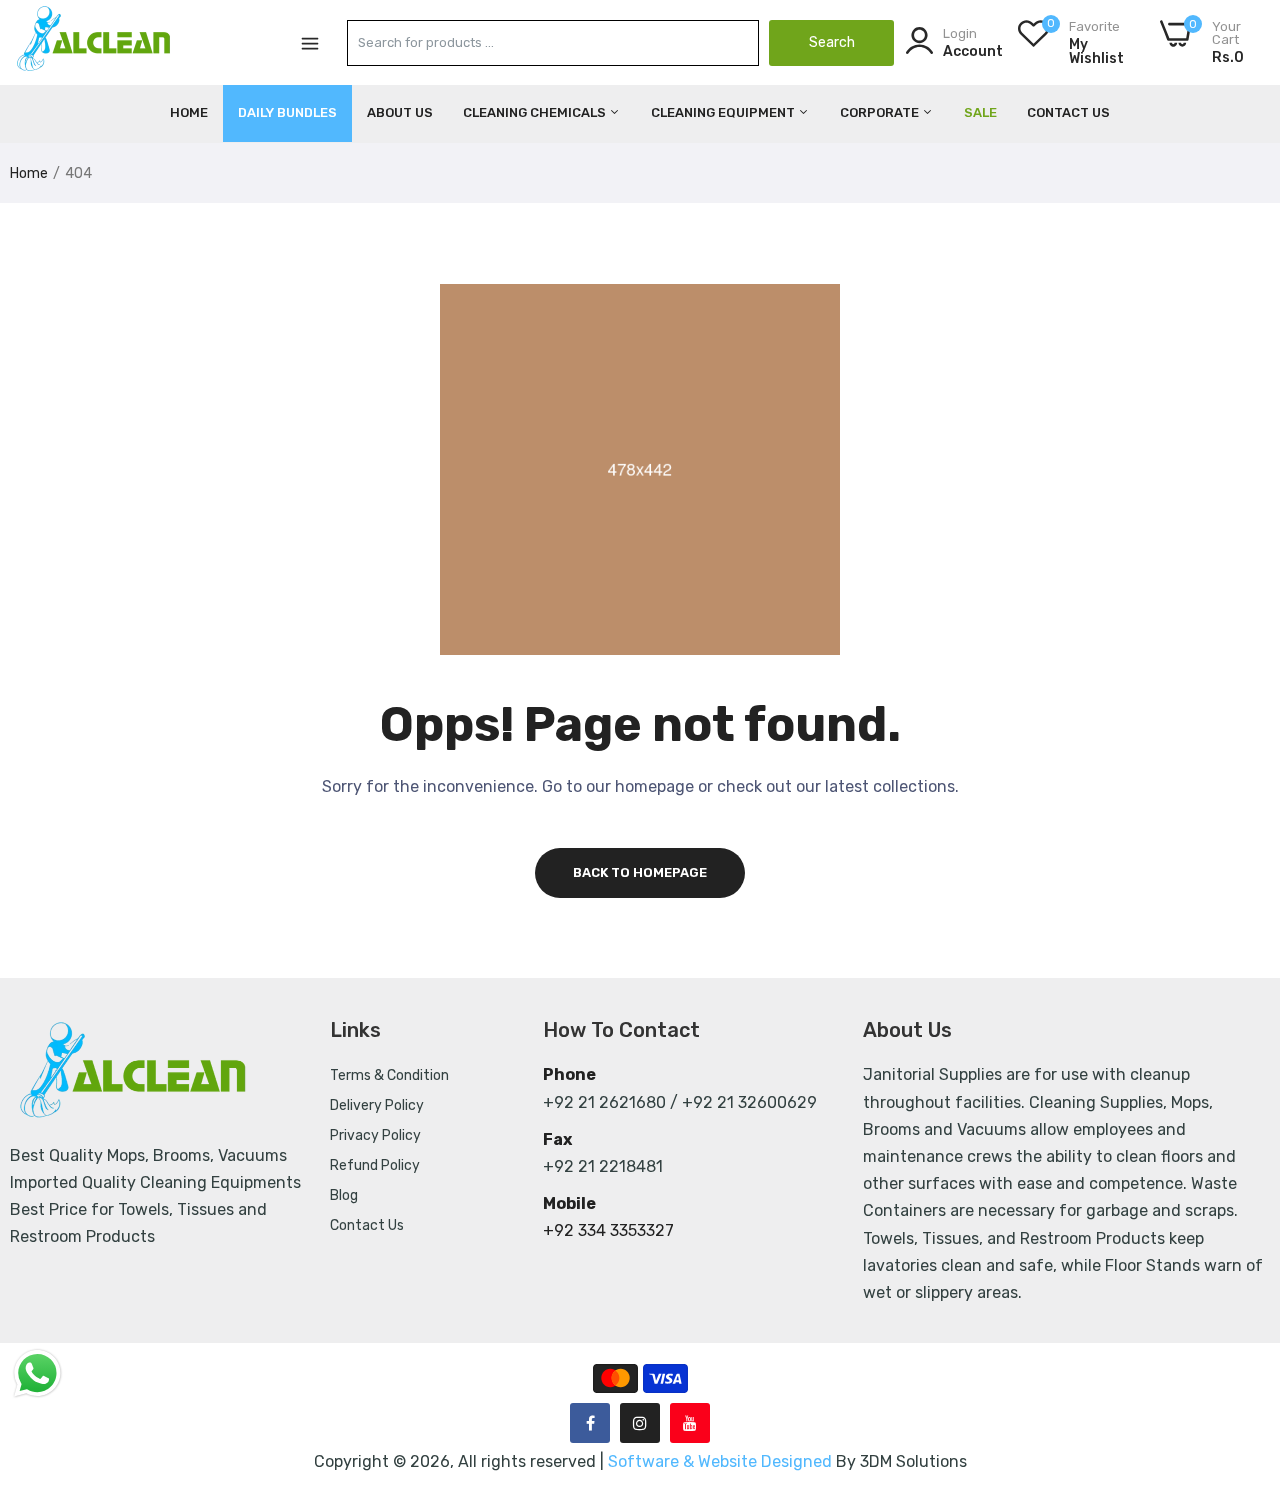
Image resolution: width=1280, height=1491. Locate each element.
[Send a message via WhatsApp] (37, 1373)
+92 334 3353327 (608, 1230)
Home (189, 112)
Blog (344, 1195)
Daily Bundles (287, 112)
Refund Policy (375, 1165)
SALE (980, 112)
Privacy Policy (375, 1135)
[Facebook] (590, 1423)
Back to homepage (640, 872)
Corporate (881, 112)
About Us (400, 112)
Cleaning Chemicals (536, 112)
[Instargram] (640, 1423)
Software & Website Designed (722, 1461)
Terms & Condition (389, 1075)
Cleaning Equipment (724, 112)
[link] (1240, 1346)
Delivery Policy (377, 1105)
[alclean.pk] (95, 42)
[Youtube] (690, 1423)
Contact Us (1068, 112)
